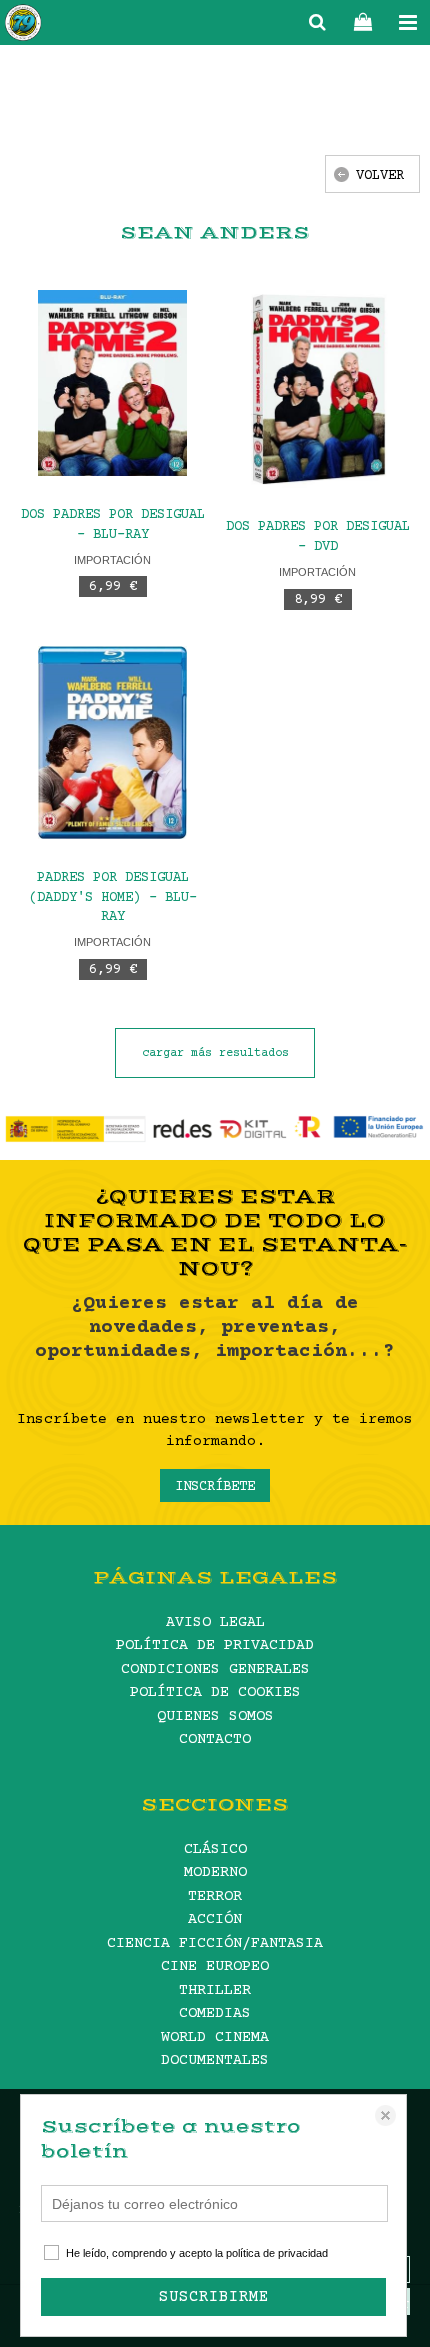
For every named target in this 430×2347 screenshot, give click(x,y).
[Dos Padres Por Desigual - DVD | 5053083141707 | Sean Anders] (317, 389)
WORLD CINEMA (215, 2037)
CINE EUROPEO (215, 1966)
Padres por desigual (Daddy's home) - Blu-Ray (113, 898)
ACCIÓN (215, 1919)
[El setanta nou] (23, 26)
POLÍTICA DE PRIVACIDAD (215, 1645)
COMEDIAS (215, 2013)
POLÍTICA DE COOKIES (215, 1692)
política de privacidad (277, 2253)
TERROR (215, 1896)
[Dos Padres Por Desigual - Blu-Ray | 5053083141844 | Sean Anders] (112, 383)
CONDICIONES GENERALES (215, 1669)
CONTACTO (215, 1739)
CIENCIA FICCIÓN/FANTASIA (215, 1943)
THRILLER (215, 1990)
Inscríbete (215, 1487)
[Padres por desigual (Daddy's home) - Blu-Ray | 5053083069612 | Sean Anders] (112, 742)
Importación (112, 560)
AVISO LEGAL (215, 1622)
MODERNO (215, 1872)
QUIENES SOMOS (215, 1716)
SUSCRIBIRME (214, 2297)
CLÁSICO (215, 1849)
